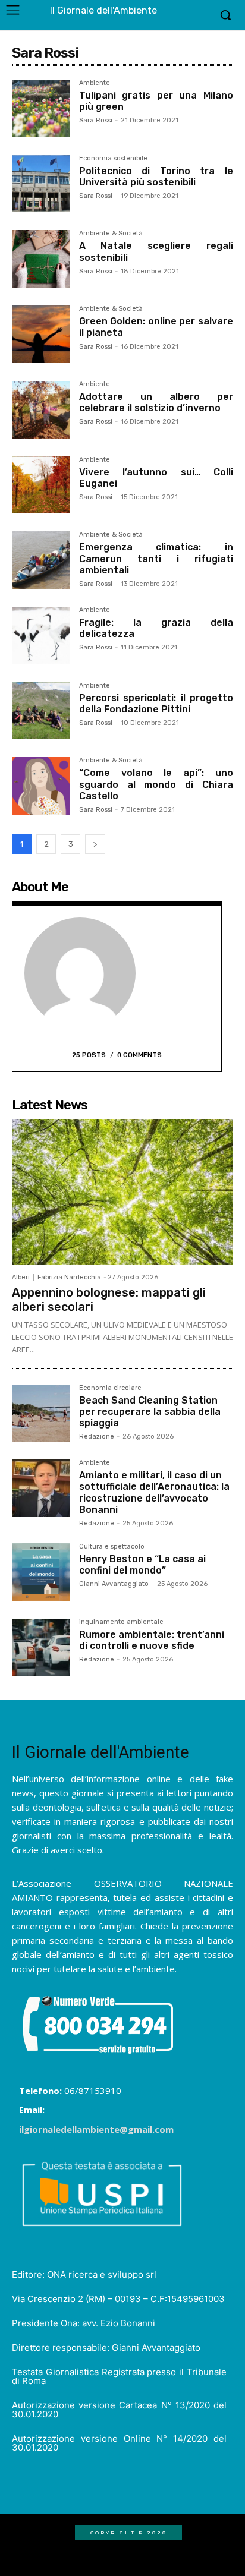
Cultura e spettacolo (112, 1547)
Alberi (21, 1277)
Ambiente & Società (111, 234)
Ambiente (95, 83)
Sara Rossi (96, 120)
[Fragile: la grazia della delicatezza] (41, 636)
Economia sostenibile (113, 159)
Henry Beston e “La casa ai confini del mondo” (142, 1565)
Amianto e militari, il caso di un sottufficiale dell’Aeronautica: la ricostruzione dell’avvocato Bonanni (154, 1492)
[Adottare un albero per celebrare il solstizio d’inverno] (41, 410)
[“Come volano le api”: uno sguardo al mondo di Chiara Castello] (41, 786)
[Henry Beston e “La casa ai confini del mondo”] (41, 1572)
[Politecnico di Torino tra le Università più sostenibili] (41, 184)
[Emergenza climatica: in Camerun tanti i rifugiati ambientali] (41, 560)
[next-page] (95, 844)
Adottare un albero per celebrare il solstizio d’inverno (156, 402)
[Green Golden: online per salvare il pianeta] (41, 334)
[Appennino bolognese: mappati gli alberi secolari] (122, 1192)
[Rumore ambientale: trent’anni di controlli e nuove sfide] (41, 1648)
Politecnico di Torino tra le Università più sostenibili (156, 176)
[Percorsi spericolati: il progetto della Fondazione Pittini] (41, 711)
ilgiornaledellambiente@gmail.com (96, 2129)
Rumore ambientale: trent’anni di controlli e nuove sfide (152, 1640)
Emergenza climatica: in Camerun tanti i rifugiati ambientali (156, 558)
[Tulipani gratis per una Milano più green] (41, 108)
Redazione (97, 1437)
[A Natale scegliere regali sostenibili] (41, 259)
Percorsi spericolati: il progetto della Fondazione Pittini (156, 704)
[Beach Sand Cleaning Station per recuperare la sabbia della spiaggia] (41, 1413)
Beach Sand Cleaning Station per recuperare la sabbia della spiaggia (150, 1412)
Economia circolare (110, 1388)
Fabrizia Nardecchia (69, 1277)
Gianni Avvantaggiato (114, 1584)
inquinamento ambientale (121, 1622)
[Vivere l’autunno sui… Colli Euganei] (41, 485)
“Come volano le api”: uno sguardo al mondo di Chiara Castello (156, 784)
